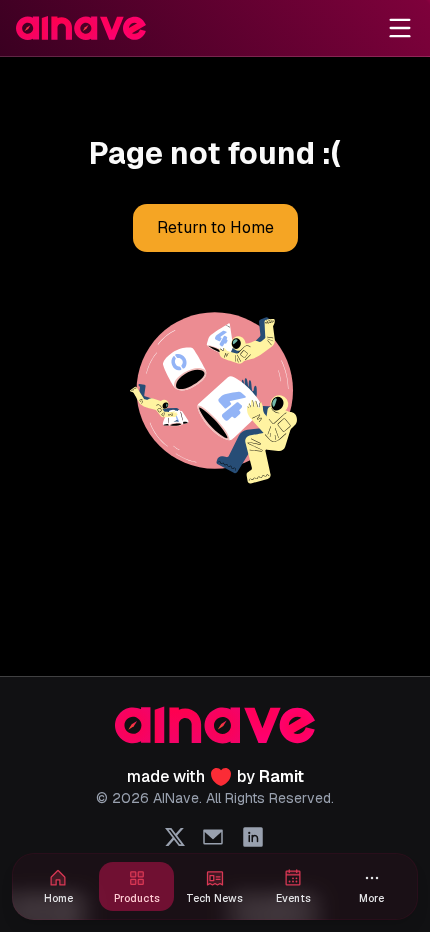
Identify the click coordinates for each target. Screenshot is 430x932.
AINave (176, 798)
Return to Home (215, 227)
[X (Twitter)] (175, 837)
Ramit (281, 776)
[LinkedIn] (253, 837)
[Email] (213, 837)
